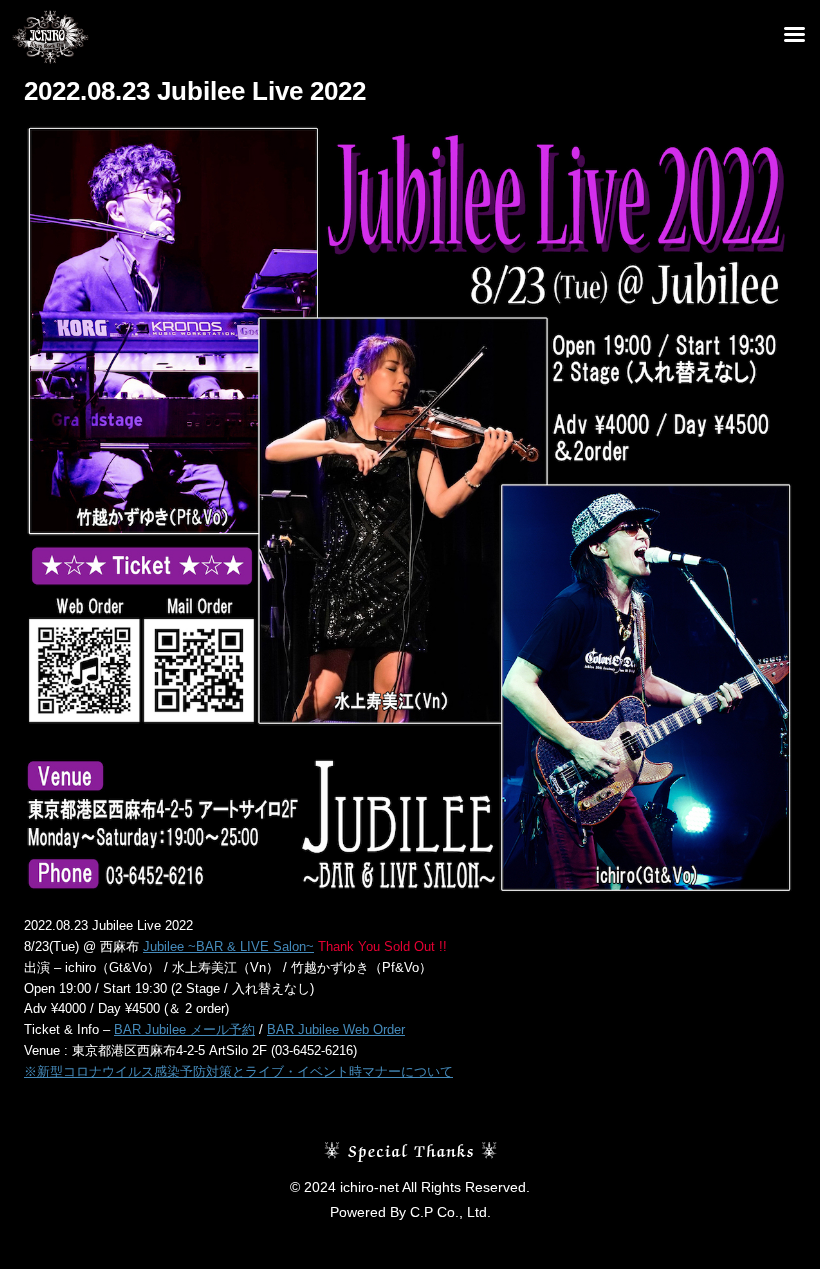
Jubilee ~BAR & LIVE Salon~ (228, 946)
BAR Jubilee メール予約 (184, 1029)
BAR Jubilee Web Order (336, 1029)
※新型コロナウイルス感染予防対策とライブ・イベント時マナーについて (238, 1071)
